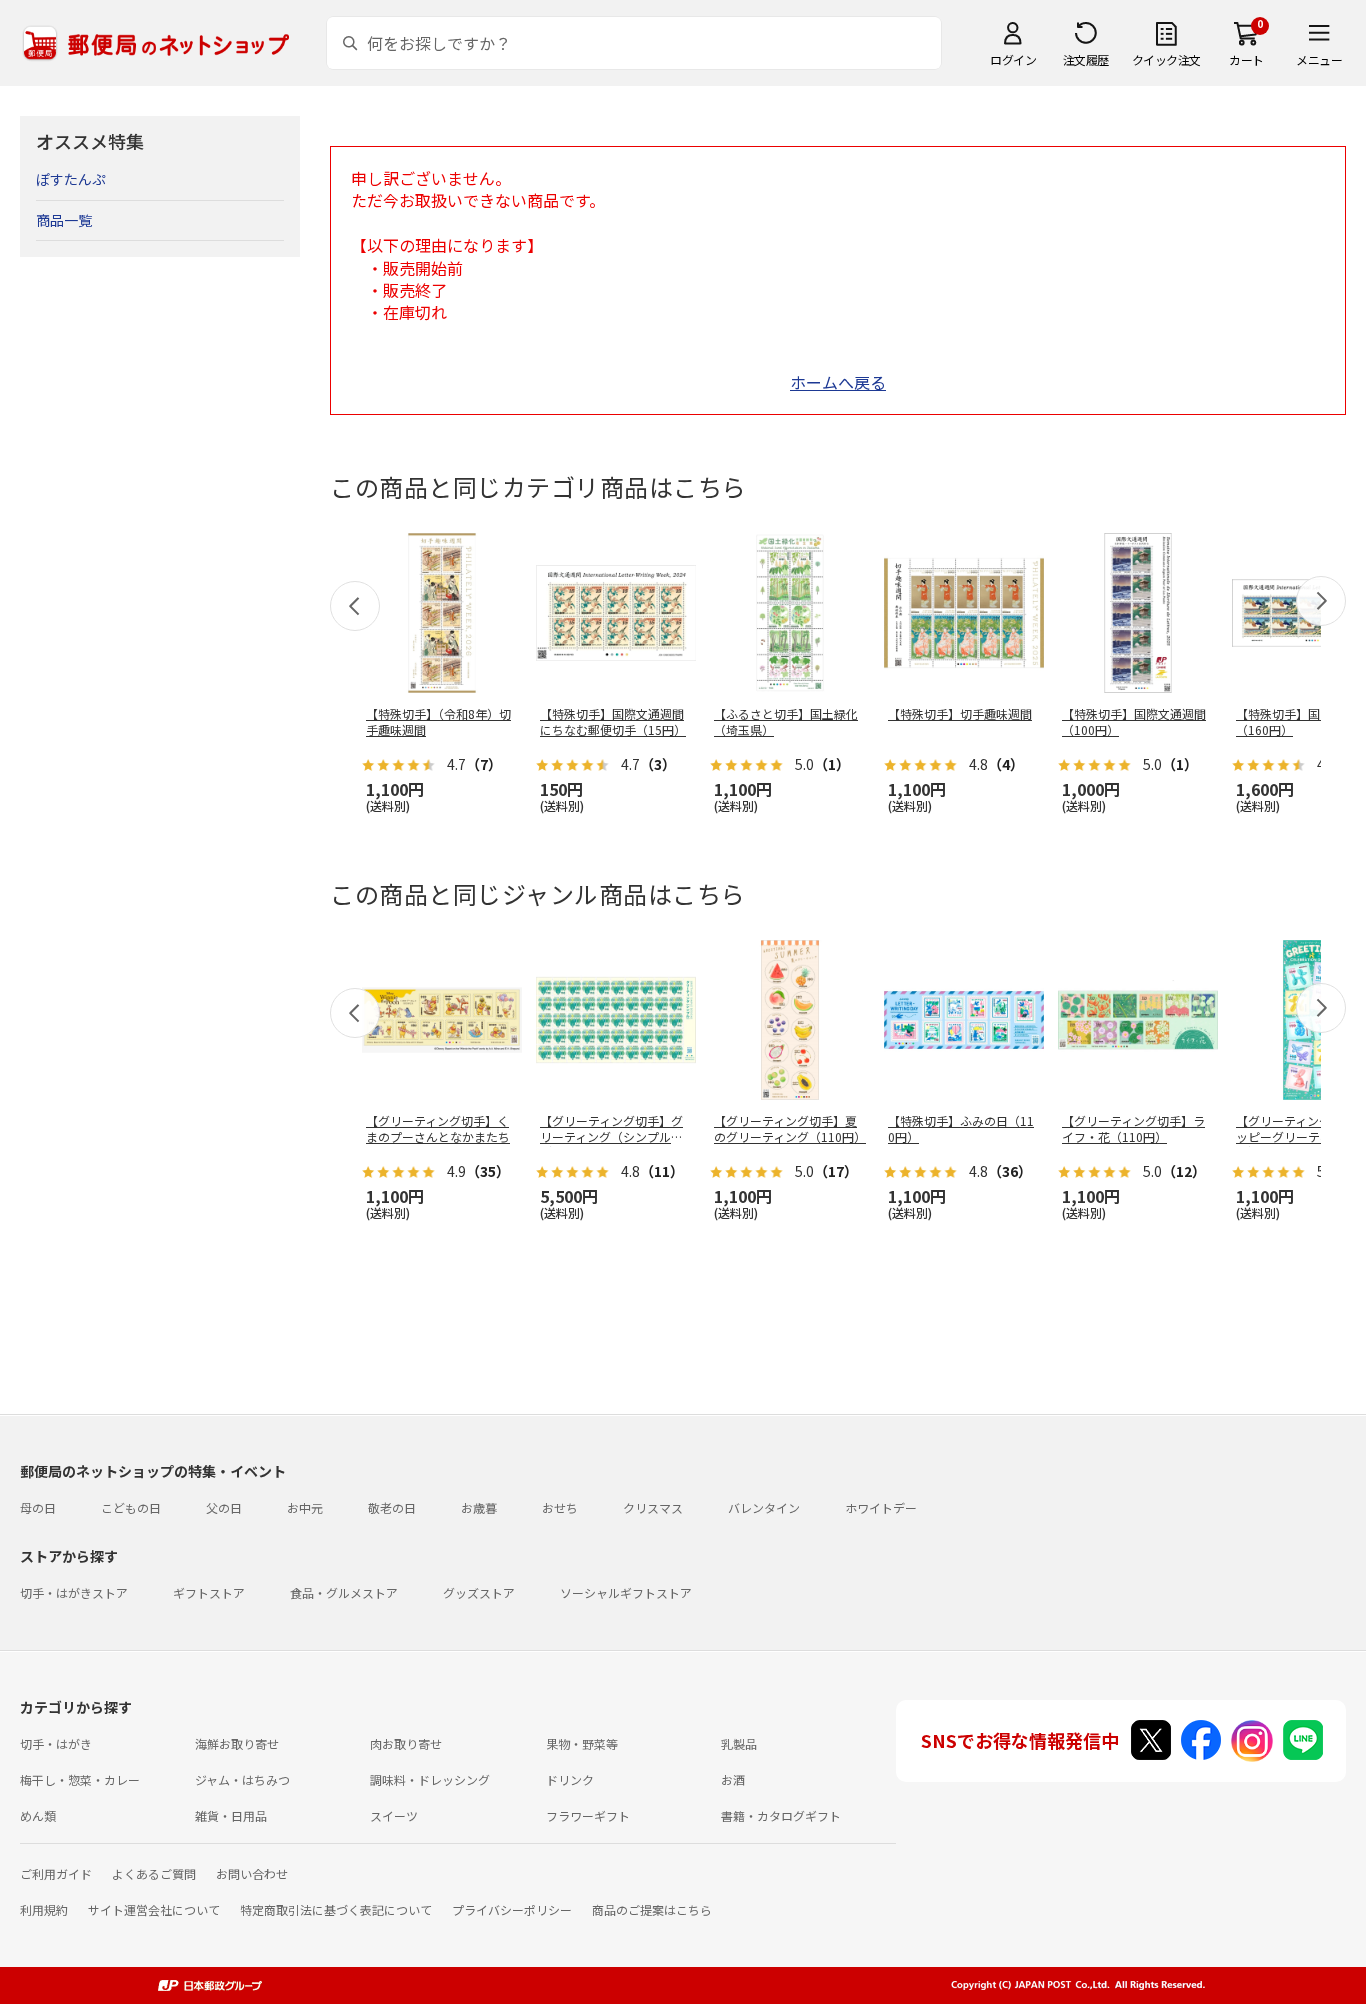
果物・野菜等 (582, 1743)
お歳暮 (479, 1507)
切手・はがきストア (74, 1592)
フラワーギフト (588, 1815)
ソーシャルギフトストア (626, 1592)
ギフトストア (209, 1592)
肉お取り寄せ (406, 1743)
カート (1246, 59)
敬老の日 (392, 1507)
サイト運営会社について (154, 1909)
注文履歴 (1086, 59)
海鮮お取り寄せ (237, 1743)
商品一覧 (64, 220)
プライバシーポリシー (512, 1909)
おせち (560, 1507)
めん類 (38, 1815)
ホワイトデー (881, 1507)
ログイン (1013, 59)
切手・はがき (56, 1743)
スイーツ (394, 1815)
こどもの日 (131, 1507)
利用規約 (44, 1909)
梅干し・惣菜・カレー (80, 1779)
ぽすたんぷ (71, 179)
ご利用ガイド (56, 1873)
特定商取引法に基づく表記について (336, 1909)
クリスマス (653, 1507)
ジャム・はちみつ (242, 1779)
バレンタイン (764, 1507)
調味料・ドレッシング (430, 1779)
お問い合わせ (252, 1873)
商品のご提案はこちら (652, 1909)
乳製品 (739, 1743)
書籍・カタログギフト (781, 1815)
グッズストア (479, 1592)
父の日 (224, 1507)
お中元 (305, 1507)
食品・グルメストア (344, 1592)
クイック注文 (1166, 59)
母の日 (38, 1507)
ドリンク (570, 1779)
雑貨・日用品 (231, 1815)
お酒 (733, 1779)
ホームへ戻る (838, 382)
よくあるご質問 (154, 1873)
